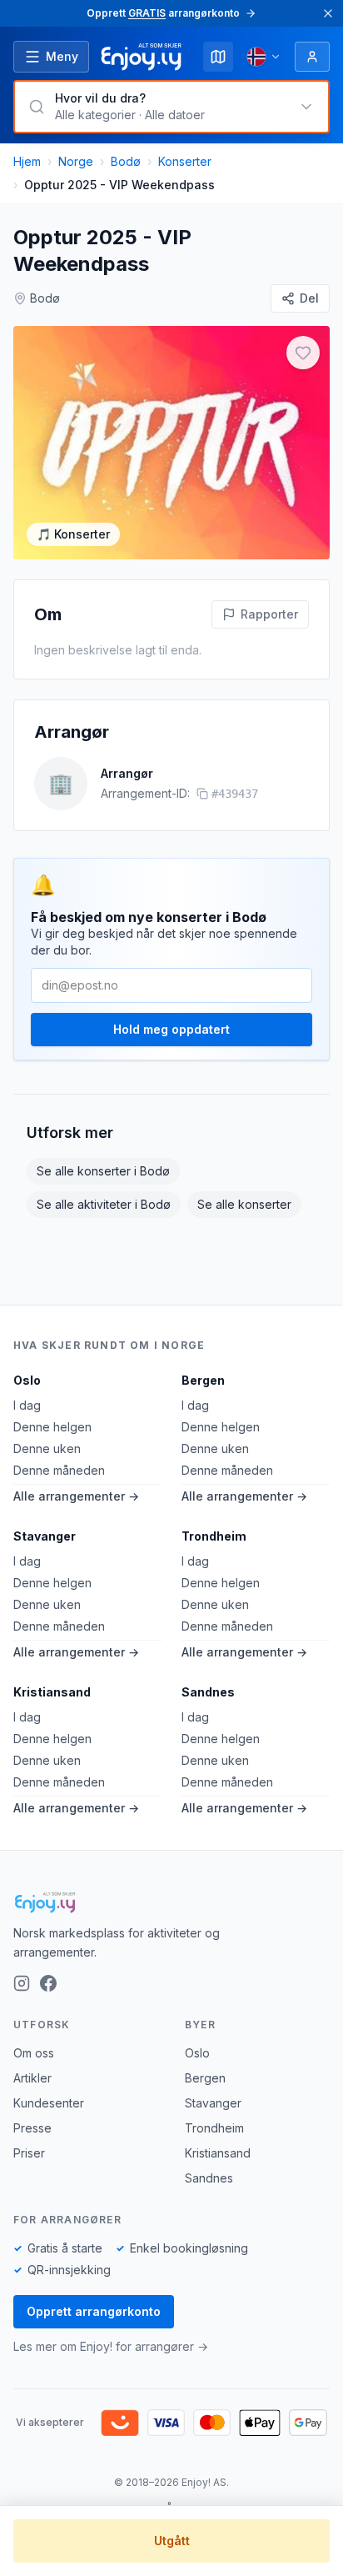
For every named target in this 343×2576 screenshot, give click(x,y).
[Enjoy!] (171, 1902)
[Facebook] (48, 1983)
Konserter (185, 161)
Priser (29, 2153)
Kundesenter (49, 2103)
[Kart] (218, 57)
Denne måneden (59, 1470)
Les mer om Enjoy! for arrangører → (111, 2346)
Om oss (34, 2053)
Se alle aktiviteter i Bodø (104, 1204)
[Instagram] (22, 1983)
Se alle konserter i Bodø (103, 1171)
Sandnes (208, 1692)
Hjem (27, 161)
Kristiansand (52, 1692)
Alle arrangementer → (76, 1496)
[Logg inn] (312, 57)
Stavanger (45, 1536)
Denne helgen (52, 1427)
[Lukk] (328, 13)
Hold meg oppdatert (171, 1029)
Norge (76, 161)
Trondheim (214, 1536)
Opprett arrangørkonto (94, 2311)
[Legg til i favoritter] (303, 353)
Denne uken (47, 1448)
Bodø (126, 161)
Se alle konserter (244, 1204)
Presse (32, 2128)
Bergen (203, 1380)
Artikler (32, 2078)
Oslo (27, 1380)
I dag (27, 1405)
